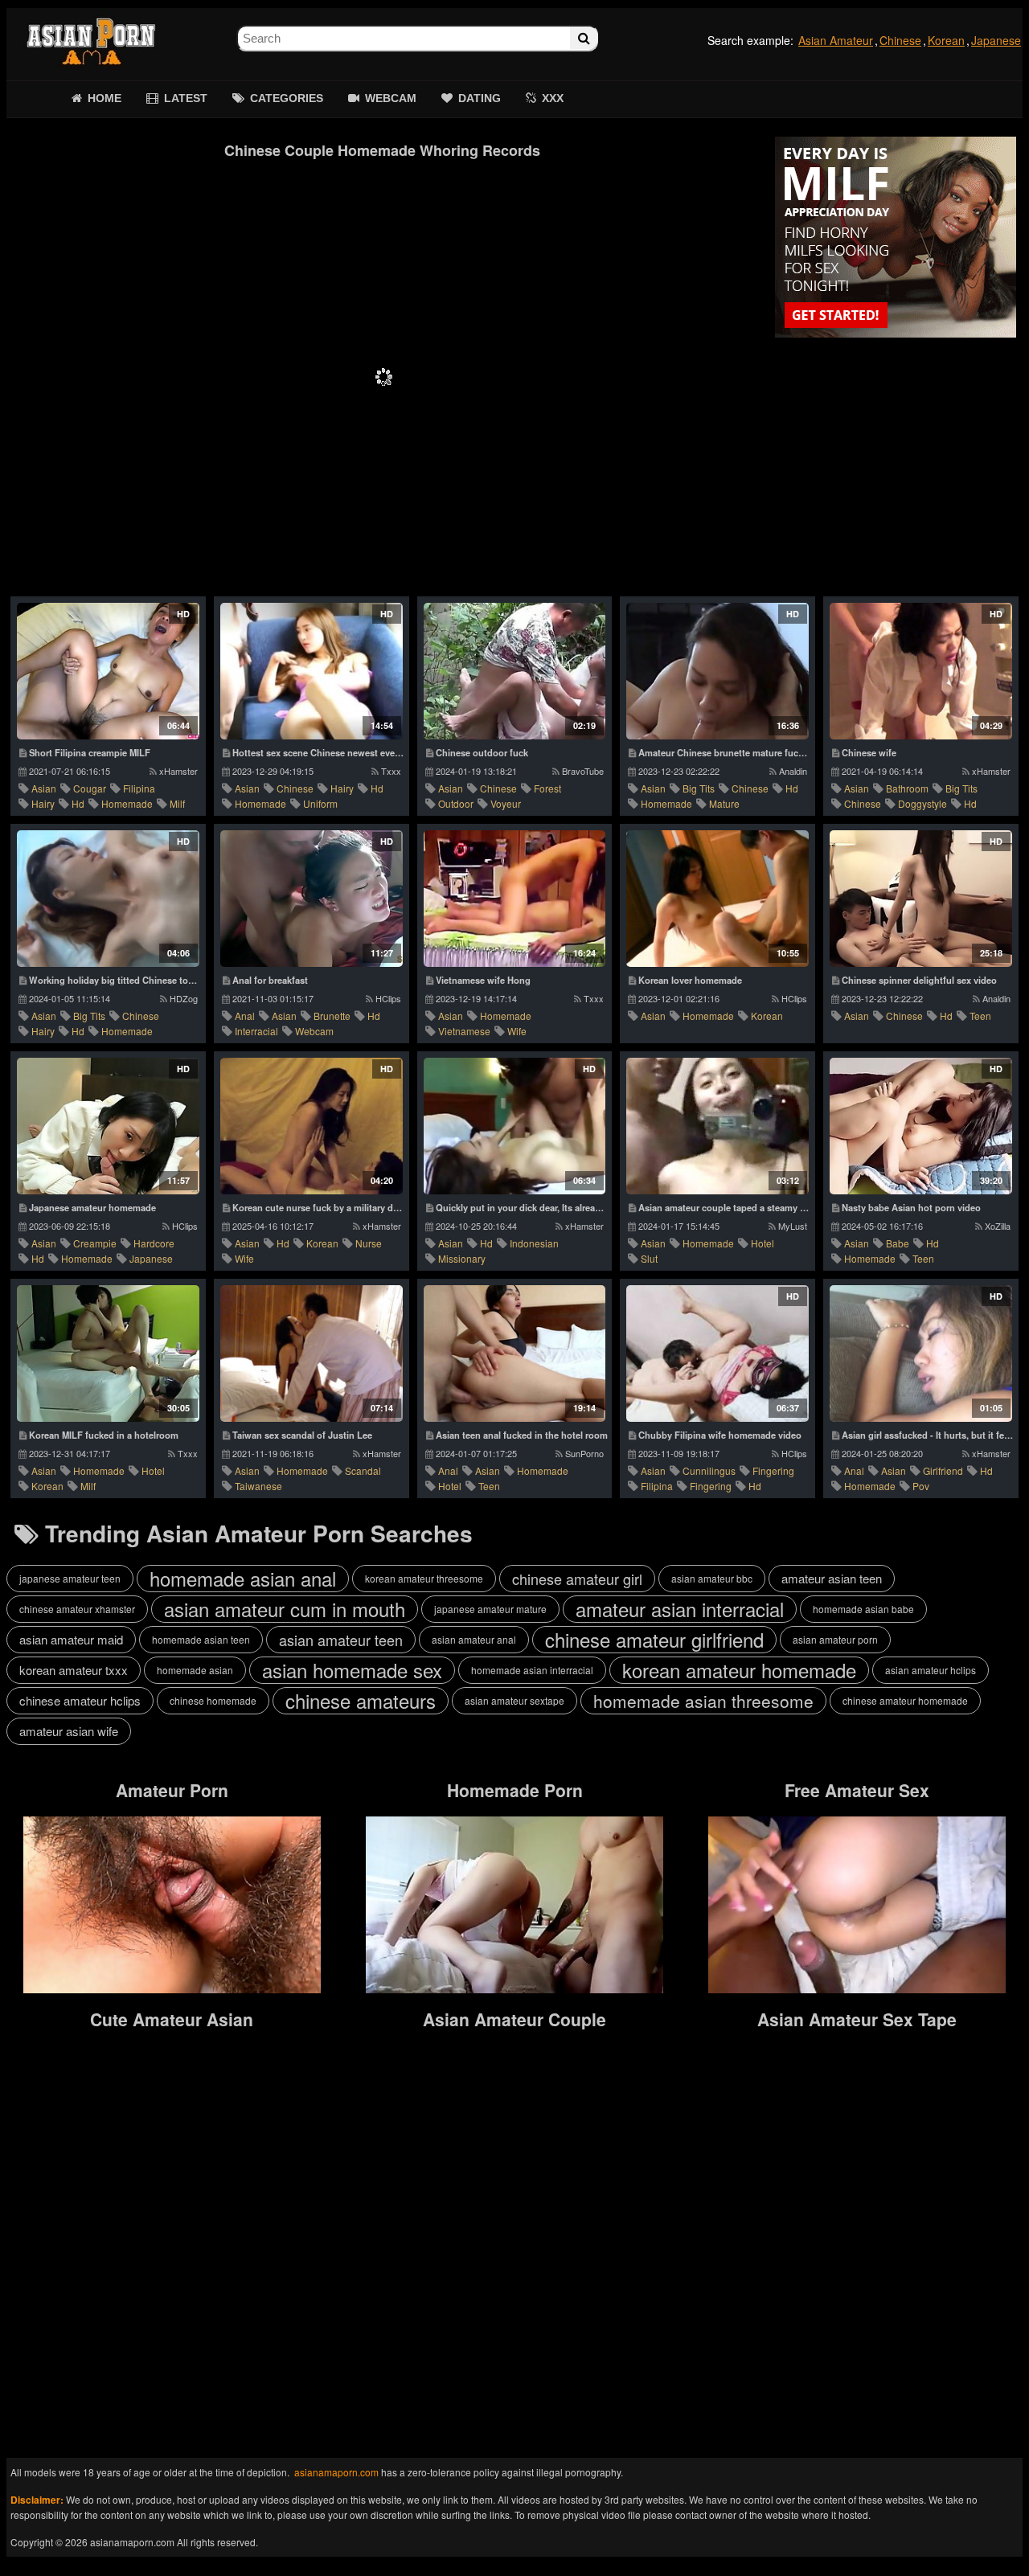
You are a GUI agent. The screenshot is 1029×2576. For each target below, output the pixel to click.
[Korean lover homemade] (717, 899)
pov (921, 1486)
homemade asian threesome (703, 1701)
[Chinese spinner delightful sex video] (921, 899)
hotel (763, 1243)
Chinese (900, 40)
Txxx (391, 771)
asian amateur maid (71, 1639)
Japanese (996, 40)
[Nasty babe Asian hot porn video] (921, 1126)
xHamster (178, 771)
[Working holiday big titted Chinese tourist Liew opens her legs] (108, 899)
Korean (946, 40)
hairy (43, 803)
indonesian (534, 1243)
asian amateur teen (341, 1640)
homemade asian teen (201, 1639)
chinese (295, 788)
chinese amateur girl (577, 1579)
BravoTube (583, 771)
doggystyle (922, 803)
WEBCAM (391, 98)
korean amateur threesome (424, 1578)
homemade (127, 803)
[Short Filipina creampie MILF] (108, 671)
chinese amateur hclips (80, 1700)
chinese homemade (213, 1700)
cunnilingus (709, 1470)
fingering (773, 1470)
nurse (369, 1243)
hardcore (154, 1243)
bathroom (907, 788)
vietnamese (464, 1031)
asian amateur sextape (514, 1700)
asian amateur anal (474, 1639)
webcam (314, 1031)
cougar (90, 788)
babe (898, 1243)
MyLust (793, 1226)
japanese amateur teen (70, 1578)
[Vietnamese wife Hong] (515, 899)
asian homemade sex (352, 1670)
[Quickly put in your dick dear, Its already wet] (515, 1126)
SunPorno (584, 1453)
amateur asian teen (832, 1578)
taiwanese (258, 1486)
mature (724, 803)
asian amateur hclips (931, 1670)
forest (547, 788)
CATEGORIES (287, 98)
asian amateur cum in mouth (285, 1609)
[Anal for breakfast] (312, 899)
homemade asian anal (243, 1579)
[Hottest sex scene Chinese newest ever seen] (312, 671)
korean (767, 1016)
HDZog (184, 998)
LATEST (186, 98)
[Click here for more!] (896, 237)
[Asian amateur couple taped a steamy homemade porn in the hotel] (717, 1126)
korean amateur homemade (739, 1670)
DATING (480, 98)
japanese (151, 1258)
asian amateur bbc (712, 1578)
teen (980, 1016)
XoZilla (998, 1226)
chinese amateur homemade (905, 1700)
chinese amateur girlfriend (654, 1640)
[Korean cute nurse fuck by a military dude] (312, 1126)
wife (517, 1031)
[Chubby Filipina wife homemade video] (717, 1354)
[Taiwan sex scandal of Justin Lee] (312, 1354)
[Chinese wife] (921, 671)
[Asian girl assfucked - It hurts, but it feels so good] (921, 1354)
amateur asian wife (69, 1731)
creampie (95, 1243)
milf (177, 803)
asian (44, 788)
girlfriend (943, 1470)
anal (245, 1016)
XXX (553, 98)
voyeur (506, 803)
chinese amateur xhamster (77, 1609)
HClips (388, 998)
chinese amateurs (361, 1701)
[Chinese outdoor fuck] (515, 671)
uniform (320, 803)
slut (649, 1258)
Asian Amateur (836, 40)
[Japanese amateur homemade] (108, 1126)
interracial (256, 1031)
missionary (462, 1258)
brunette (332, 1016)
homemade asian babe (863, 1609)
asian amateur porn (835, 1639)
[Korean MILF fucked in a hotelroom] (108, 1354)
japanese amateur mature (490, 1609)
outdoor (456, 803)
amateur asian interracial (680, 1609)
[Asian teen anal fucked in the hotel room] (515, 1354)
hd (78, 803)
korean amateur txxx (74, 1670)
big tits (699, 788)
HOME (105, 98)
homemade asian (195, 1670)
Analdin (793, 771)
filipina (139, 788)
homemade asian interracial (532, 1670)
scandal (363, 1470)
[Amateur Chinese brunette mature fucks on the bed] (717, 671)
